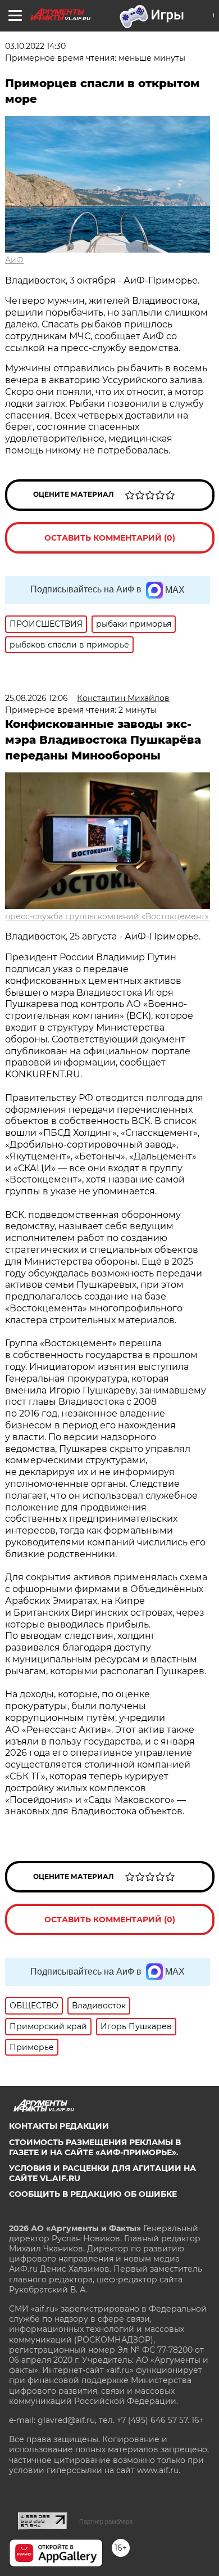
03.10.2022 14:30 (35, 46)
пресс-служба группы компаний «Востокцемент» (107, 916)
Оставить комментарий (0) (110, 538)
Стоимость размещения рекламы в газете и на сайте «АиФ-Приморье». (95, 2147)
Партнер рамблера (106, 2521)
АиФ (14, 260)
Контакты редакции (59, 2126)
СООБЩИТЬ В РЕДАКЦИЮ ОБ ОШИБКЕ (93, 2194)
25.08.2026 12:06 (36, 698)
